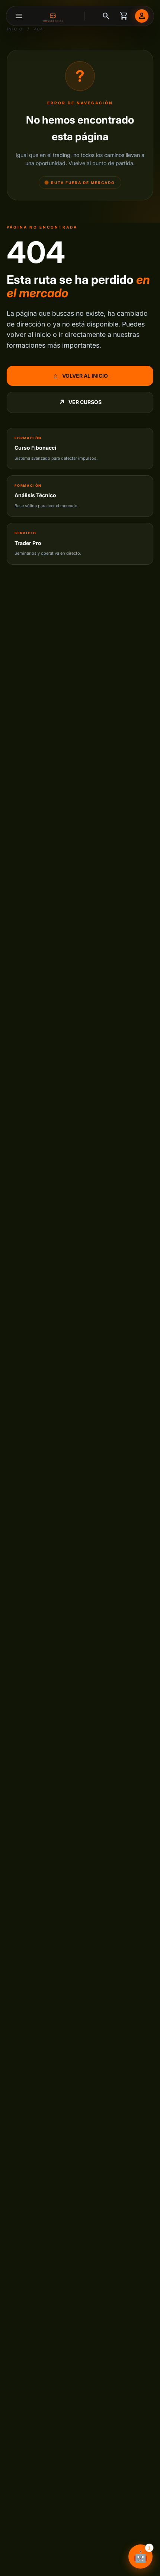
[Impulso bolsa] (54, 16)
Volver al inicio (81, 376)
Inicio (15, 29)
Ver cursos (80, 402)
